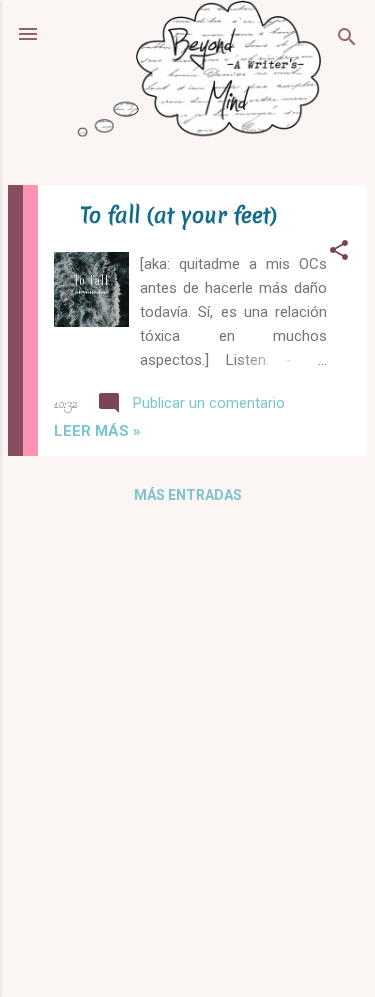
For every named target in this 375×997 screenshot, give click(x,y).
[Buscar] (347, 40)
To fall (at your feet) (178, 215)
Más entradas (188, 495)
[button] (339, 253)
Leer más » (97, 431)
